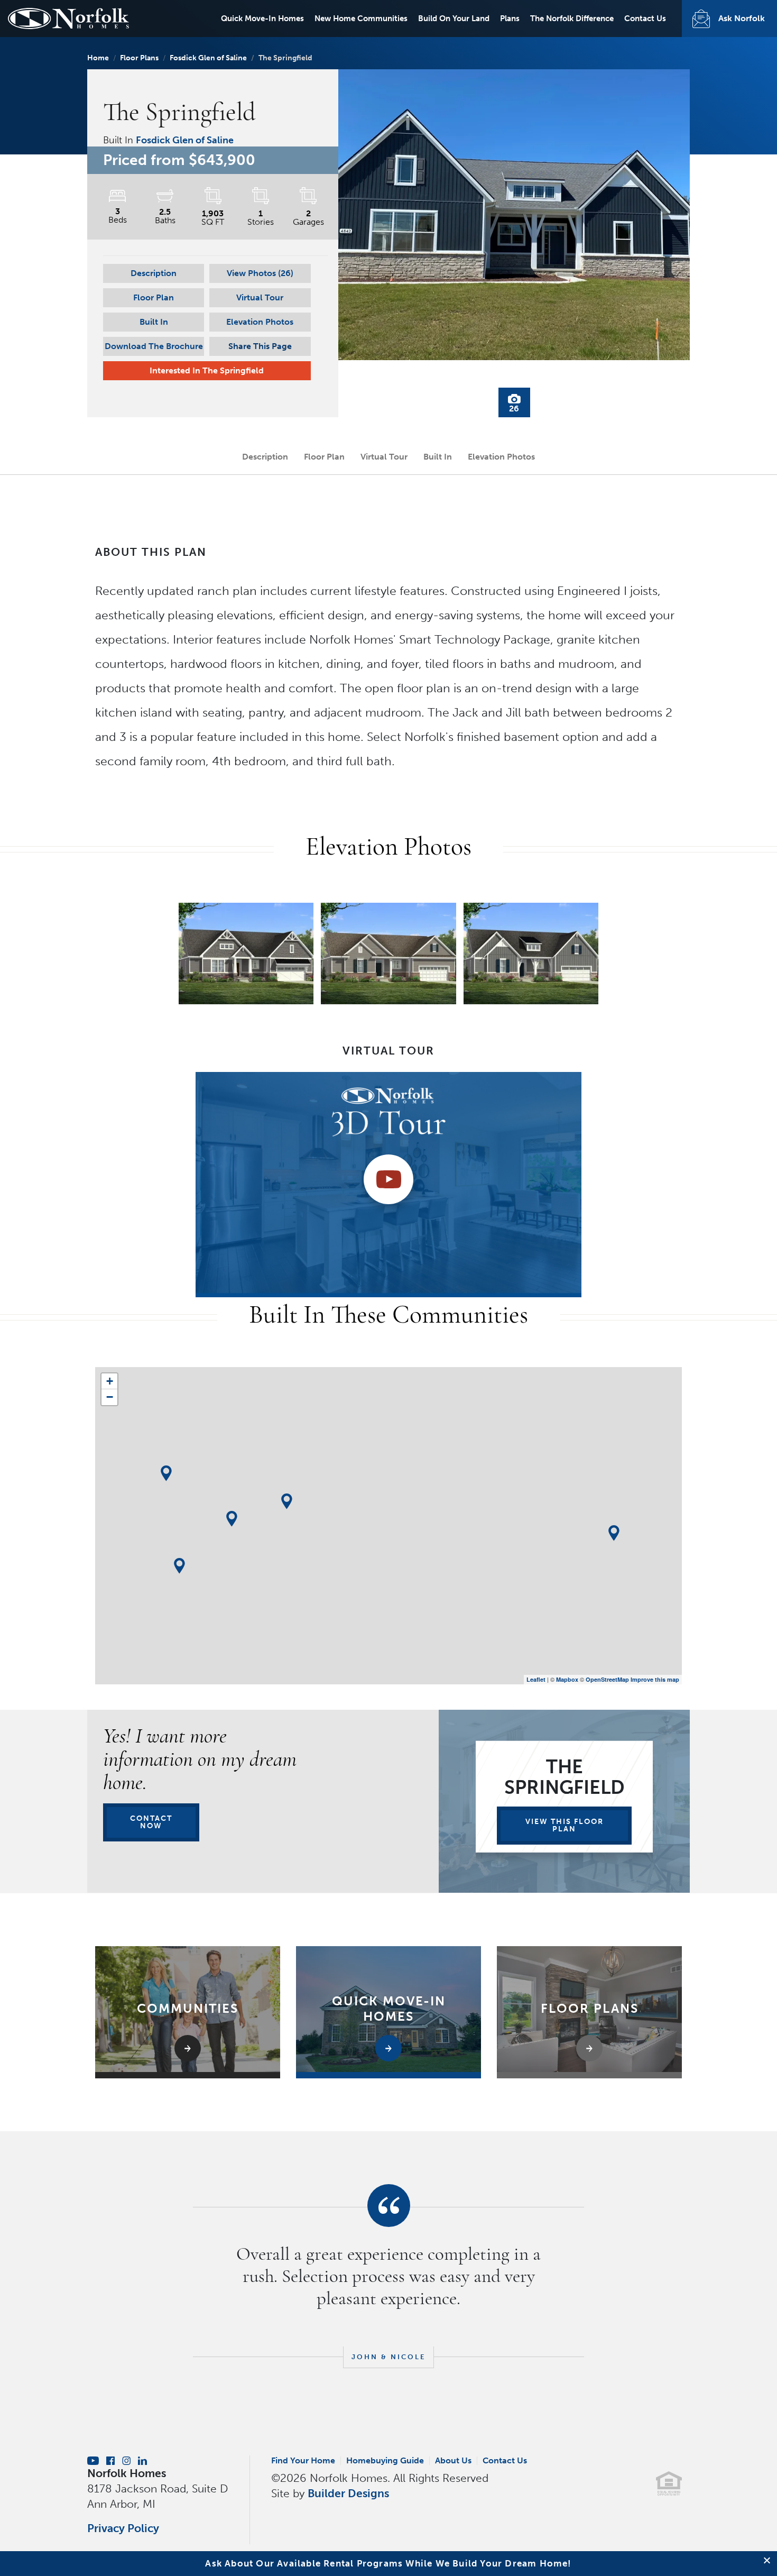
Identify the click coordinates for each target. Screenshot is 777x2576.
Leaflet (536, 1679)
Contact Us (645, 19)
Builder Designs (348, 2493)
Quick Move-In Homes (262, 19)
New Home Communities (361, 19)
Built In (154, 322)
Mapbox (567, 1679)
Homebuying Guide (385, 2460)
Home (98, 58)
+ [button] (110, 1381)
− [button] (110, 1397)
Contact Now (151, 1822)
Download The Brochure (154, 346)
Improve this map (655, 1679)
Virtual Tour (260, 297)
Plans (510, 19)
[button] (260, 273)
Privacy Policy (123, 2528)
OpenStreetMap (607, 1679)
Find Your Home (303, 2460)
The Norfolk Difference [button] (572, 19)
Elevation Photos (260, 322)
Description (154, 273)
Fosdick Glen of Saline (208, 58)
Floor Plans (139, 58)
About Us (453, 2460)
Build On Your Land (454, 19)
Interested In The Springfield (207, 370)
